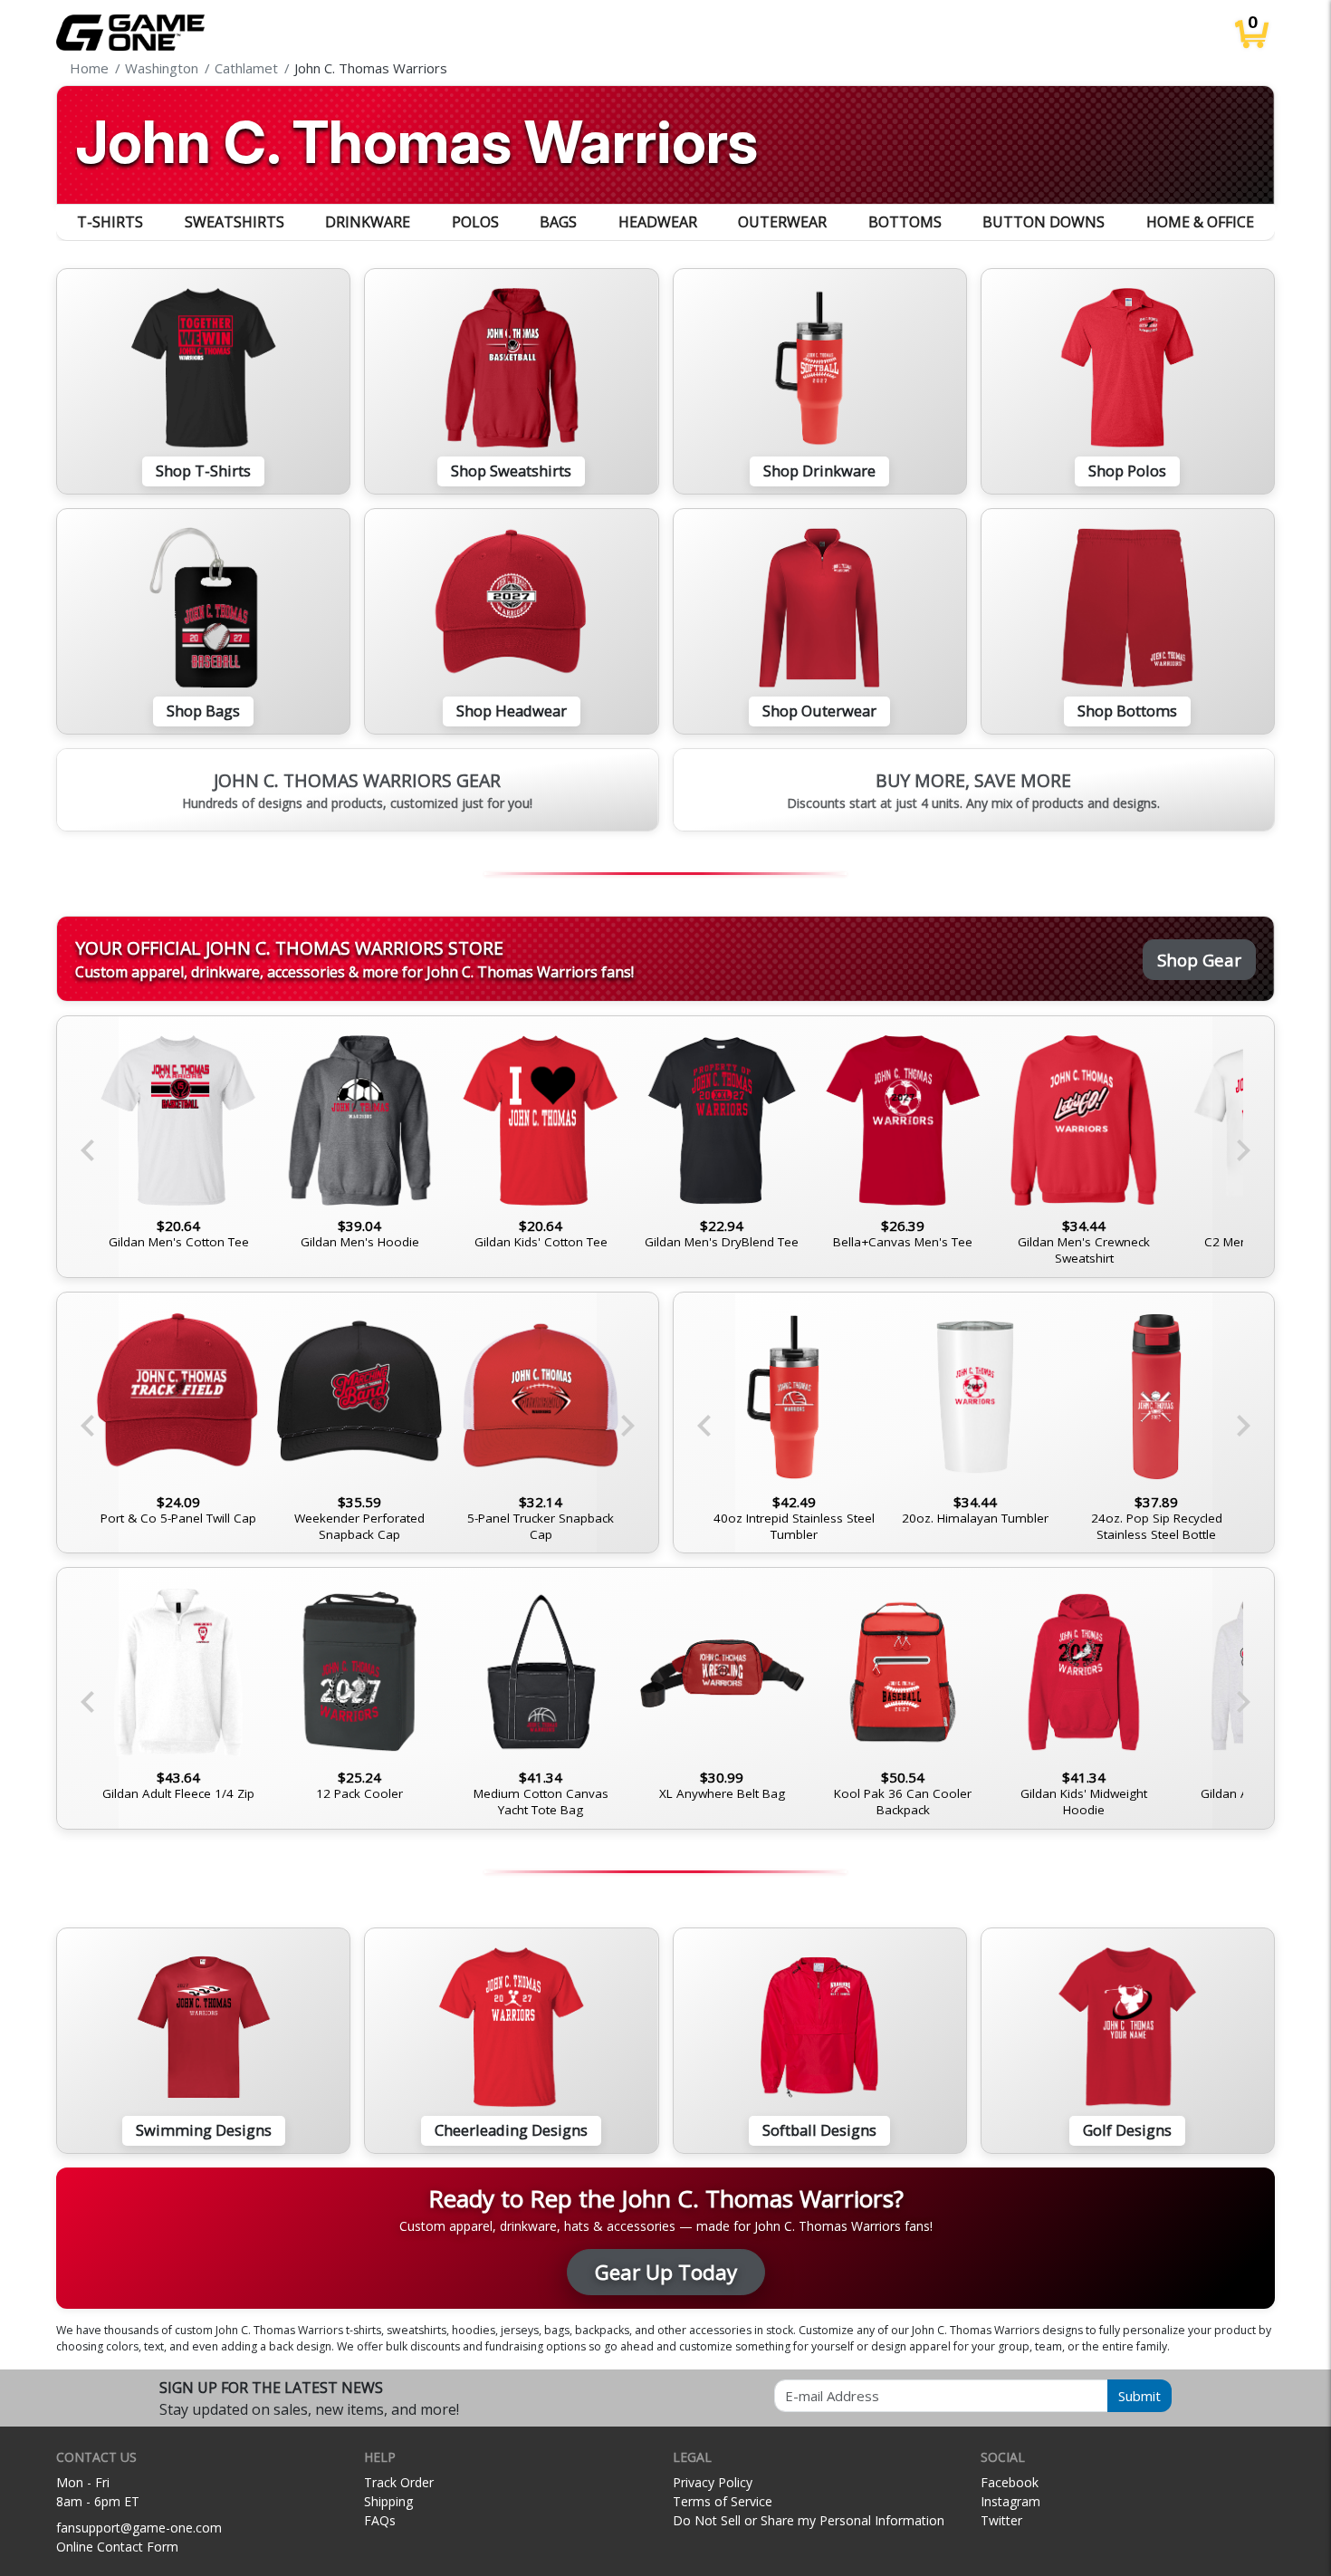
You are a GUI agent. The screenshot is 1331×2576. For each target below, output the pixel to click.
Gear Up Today (666, 2272)
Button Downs (1044, 222)
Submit (1139, 2396)
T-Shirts (110, 222)
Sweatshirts (235, 222)
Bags (558, 222)
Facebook (1010, 2482)
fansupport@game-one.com (139, 2528)
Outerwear (782, 222)
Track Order (399, 2482)
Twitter (1001, 2520)
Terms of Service (723, 2501)
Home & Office (1200, 222)
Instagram (1010, 2501)
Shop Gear (1199, 960)
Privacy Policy (713, 2482)
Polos (475, 222)
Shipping (388, 2501)
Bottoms (905, 222)
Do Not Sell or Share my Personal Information (809, 2520)
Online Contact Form (117, 2547)
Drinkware (368, 222)
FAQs (380, 2520)
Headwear (658, 222)
